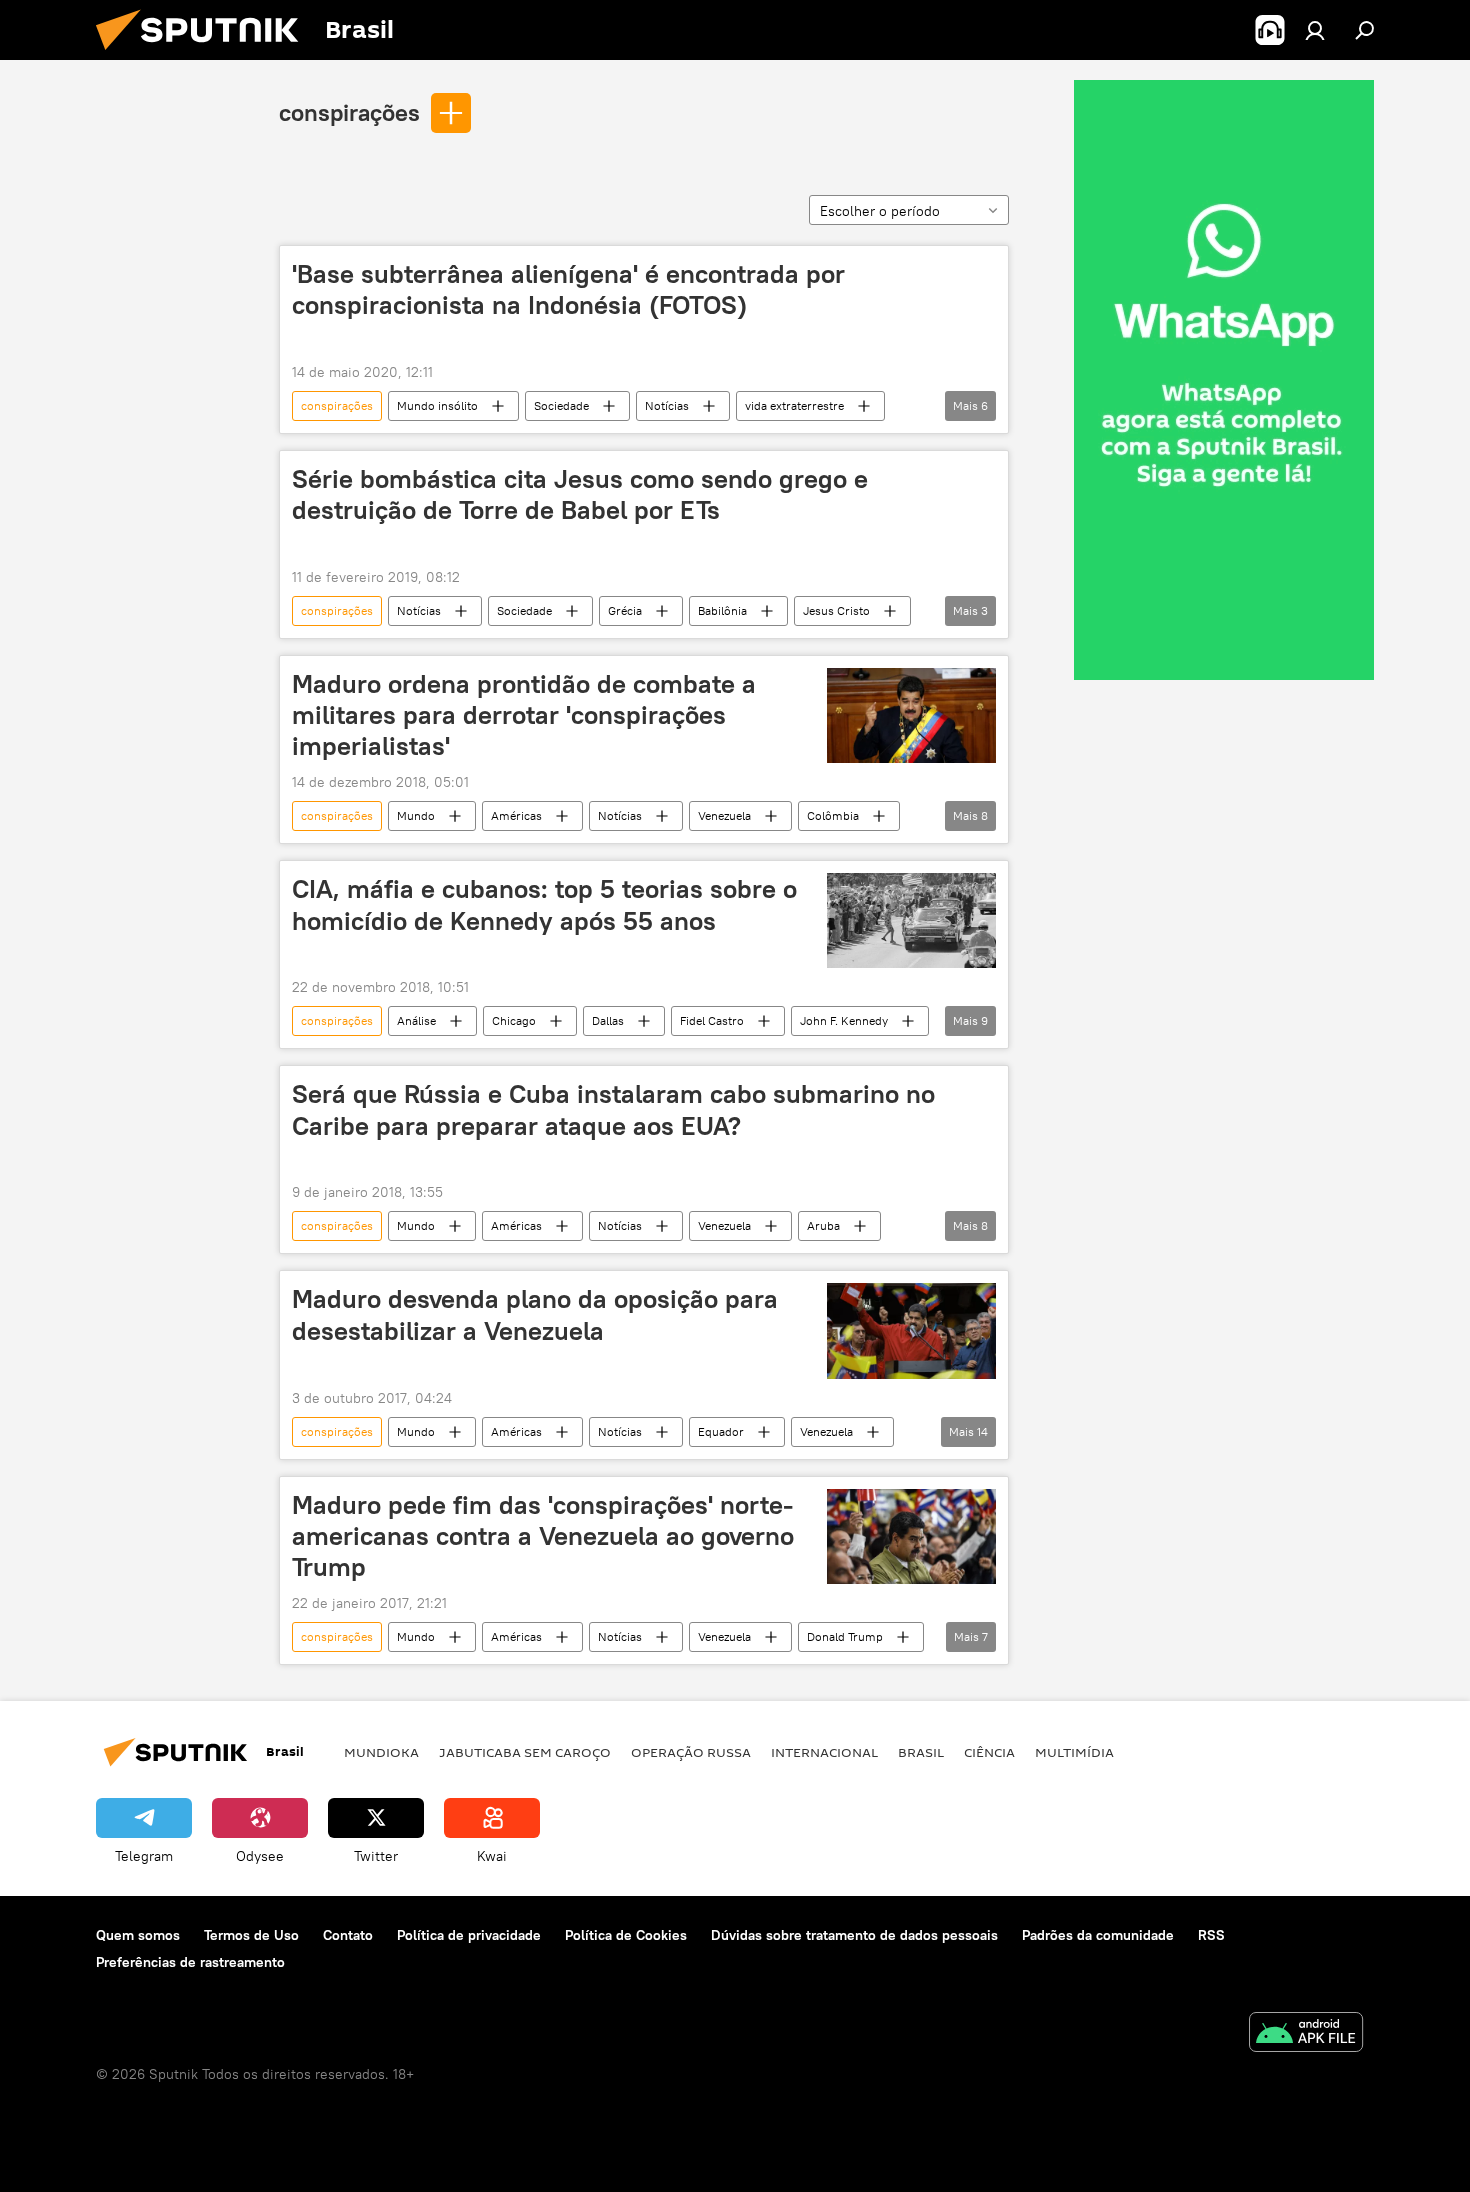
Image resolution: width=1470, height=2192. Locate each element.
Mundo (416, 815)
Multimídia (1074, 1752)
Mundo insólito (437, 405)
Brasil (921, 1752)
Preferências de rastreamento (190, 1962)
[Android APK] (1306, 2034)
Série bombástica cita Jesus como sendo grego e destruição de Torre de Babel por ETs (580, 494)
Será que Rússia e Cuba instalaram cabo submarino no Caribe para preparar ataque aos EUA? (613, 1109)
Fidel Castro (712, 1020)
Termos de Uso (251, 1935)
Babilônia (722, 610)
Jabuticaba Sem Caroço (525, 1752)
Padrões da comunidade (1098, 1935)
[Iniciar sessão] (1315, 30)
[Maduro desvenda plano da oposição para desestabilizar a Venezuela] (911, 1330)
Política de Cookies (626, 1935)
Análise (416, 1020)
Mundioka (381, 1752)
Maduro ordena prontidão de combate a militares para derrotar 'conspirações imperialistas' (524, 715)
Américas (516, 815)
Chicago (514, 1020)
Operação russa (691, 1752)
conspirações (349, 112)
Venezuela (724, 815)
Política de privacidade (469, 1935)
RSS (1211, 1935)
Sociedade (561, 405)
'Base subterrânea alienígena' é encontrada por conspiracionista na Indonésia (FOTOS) (568, 289)
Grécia (625, 610)
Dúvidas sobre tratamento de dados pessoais (854, 1935)
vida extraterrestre (794, 405)
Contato (348, 1935)
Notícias (667, 405)
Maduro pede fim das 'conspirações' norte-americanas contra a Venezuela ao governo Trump (543, 1536)
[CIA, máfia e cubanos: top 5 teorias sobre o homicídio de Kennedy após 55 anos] (911, 920)
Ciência (989, 1752)
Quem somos (138, 1935)
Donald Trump (845, 1636)
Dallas (608, 1020)
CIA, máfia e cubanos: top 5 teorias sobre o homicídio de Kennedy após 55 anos (544, 904)
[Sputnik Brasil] (205, 55)
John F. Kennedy (844, 1020)
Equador (721, 1431)
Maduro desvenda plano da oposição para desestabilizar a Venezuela (535, 1314)
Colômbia (833, 815)
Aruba (823, 1225)
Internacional (824, 1752)
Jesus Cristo (836, 610)
